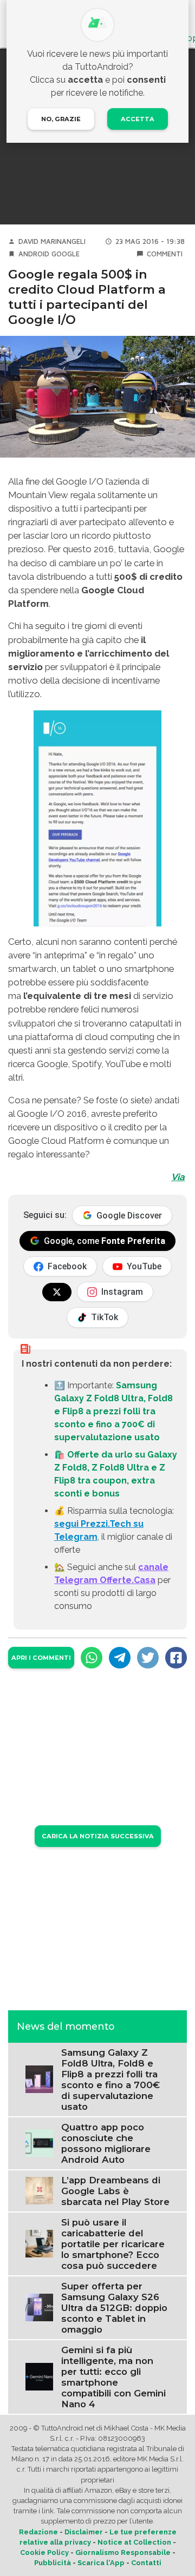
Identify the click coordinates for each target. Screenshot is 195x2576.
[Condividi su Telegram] (120, 1658)
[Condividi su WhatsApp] (92, 1658)
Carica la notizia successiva (98, 1836)
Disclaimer (84, 2532)
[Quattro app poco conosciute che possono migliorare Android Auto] (39, 2143)
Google (66, 254)
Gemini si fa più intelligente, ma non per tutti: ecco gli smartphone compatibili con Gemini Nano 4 (113, 2377)
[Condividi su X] (148, 1658)
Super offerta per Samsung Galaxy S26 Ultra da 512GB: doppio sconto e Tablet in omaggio (114, 2308)
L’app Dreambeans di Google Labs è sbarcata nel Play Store (115, 2191)
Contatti (146, 2563)
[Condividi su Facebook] (176, 1658)
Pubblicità (53, 2563)
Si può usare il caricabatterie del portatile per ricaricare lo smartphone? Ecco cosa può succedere (113, 2244)
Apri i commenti (41, 1658)
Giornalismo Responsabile (123, 2552)
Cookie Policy (44, 2552)
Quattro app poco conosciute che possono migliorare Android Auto (106, 2143)
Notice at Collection (134, 2542)
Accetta (138, 119)
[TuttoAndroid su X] (57, 1292)
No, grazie (61, 119)
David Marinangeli (52, 241)
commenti (165, 254)
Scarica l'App (101, 2563)
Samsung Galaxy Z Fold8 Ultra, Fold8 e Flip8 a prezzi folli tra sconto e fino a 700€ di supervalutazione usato (113, 1411)
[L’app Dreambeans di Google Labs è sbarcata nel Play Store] (39, 2190)
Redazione (38, 2532)
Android (34, 254)
